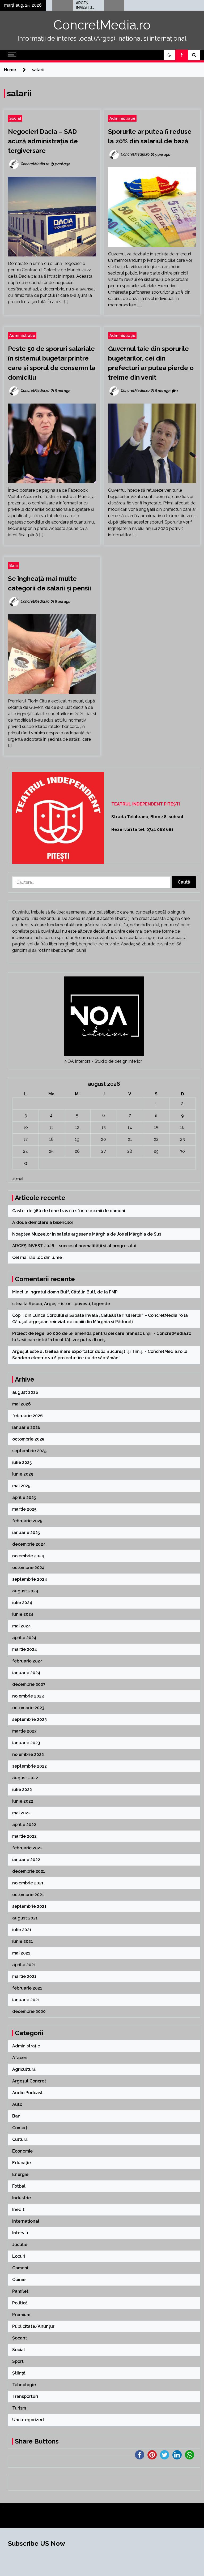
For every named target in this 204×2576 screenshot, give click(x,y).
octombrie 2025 (28, 1439)
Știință (19, 2373)
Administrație (122, 118)
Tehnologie (24, 2385)
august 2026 (25, 1392)
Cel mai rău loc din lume (110, 5)
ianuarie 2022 (26, 1860)
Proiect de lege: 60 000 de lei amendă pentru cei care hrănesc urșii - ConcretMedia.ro (102, 1333)
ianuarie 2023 (26, 1743)
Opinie (19, 2280)
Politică (20, 2303)
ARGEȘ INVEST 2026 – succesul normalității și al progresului (59, 5)
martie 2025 (24, 1509)
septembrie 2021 (29, 1906)
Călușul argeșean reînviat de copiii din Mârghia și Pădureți (73, 1322)
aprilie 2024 (24, 1638)
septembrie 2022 (29, 1766)
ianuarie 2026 (26, 1427)
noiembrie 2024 (28, 1556)
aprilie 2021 (24, 1965)
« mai (18, 1179)
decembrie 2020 (29, 2011)
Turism (19, 2408)
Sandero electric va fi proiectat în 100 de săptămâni (66, 1358)
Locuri (19, 2256)
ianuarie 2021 (26, 2000)
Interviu (20, 2233)
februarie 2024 (27, 1661)
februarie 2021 (27, 1988)
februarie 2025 (27, 1521)
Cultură (20, 2139)
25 (51, 1151)
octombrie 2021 (28, 1895)
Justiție (20, 2245)
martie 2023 (24, 1731)
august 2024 (25, 1591)
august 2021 (25, 1918)
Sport (18, 2361)
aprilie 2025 (24, 1497)
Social (15, 118)
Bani (14, 565)
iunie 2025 (23, 1474)
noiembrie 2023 (28, 1696)
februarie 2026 (27, 1416)
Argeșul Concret (29, 2081)
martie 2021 (24, 1976)
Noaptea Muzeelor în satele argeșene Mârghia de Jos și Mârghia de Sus (87, 1234)
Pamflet (20, 2291)
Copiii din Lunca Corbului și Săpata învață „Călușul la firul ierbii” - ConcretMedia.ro (97, 1315)
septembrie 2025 (29, 1451)
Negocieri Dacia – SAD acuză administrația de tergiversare (43, 141)
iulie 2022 (22, 1790)
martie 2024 (25, 1649)
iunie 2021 (23, 1941)
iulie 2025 (22, 1462)
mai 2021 (21, 1953)
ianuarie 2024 (26, 1673)
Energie (20, 2174)
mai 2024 (22, 1626)
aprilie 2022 (24, 1825)
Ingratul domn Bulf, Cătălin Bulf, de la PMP (74, 1292)
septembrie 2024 (30, 1579)
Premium (21, 2315)
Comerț (20, 2128)
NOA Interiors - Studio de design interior (103, 1061)
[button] (169, 55)
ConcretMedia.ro (102, 25)
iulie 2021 (22, 1930)
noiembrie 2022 (28, 1754)
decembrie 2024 (29, 1544)
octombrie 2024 (28, 1568)
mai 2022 (21, 1813)
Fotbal (19, 2186)
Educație (22, 2163)
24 (26, 1151)
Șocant (20, 2338)
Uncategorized (28, 2420)
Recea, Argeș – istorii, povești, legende (69, 1304)
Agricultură (24, 2069)
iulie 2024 (22, 1603)
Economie (22, 2151)
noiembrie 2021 (28, 1883)
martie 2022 (24, 1836)
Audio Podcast (27, 2093)
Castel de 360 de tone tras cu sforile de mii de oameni (69, 1211)
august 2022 (25, 1778)
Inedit (18, 2209)
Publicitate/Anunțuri (34, 2326)
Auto (17, 2104)
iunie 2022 (23, 1801)
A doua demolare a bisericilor (43, 1222)
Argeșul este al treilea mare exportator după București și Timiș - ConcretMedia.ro (97, 1351)
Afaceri (20, 2058)
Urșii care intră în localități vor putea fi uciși (62, 1340)
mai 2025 (21, 1486)
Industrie (22, 2198)
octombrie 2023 (28, 1708)
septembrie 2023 (29, 1719)
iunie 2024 (23, 1614)
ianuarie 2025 (26, 1533)
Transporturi (25, 2396)
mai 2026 (22, 1404)
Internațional (26, 2221)
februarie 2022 (27, 1848)
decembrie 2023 (29, 1684)
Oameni (20, 2268)
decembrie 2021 (29, 1871)
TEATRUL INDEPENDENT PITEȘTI (146, 804)
